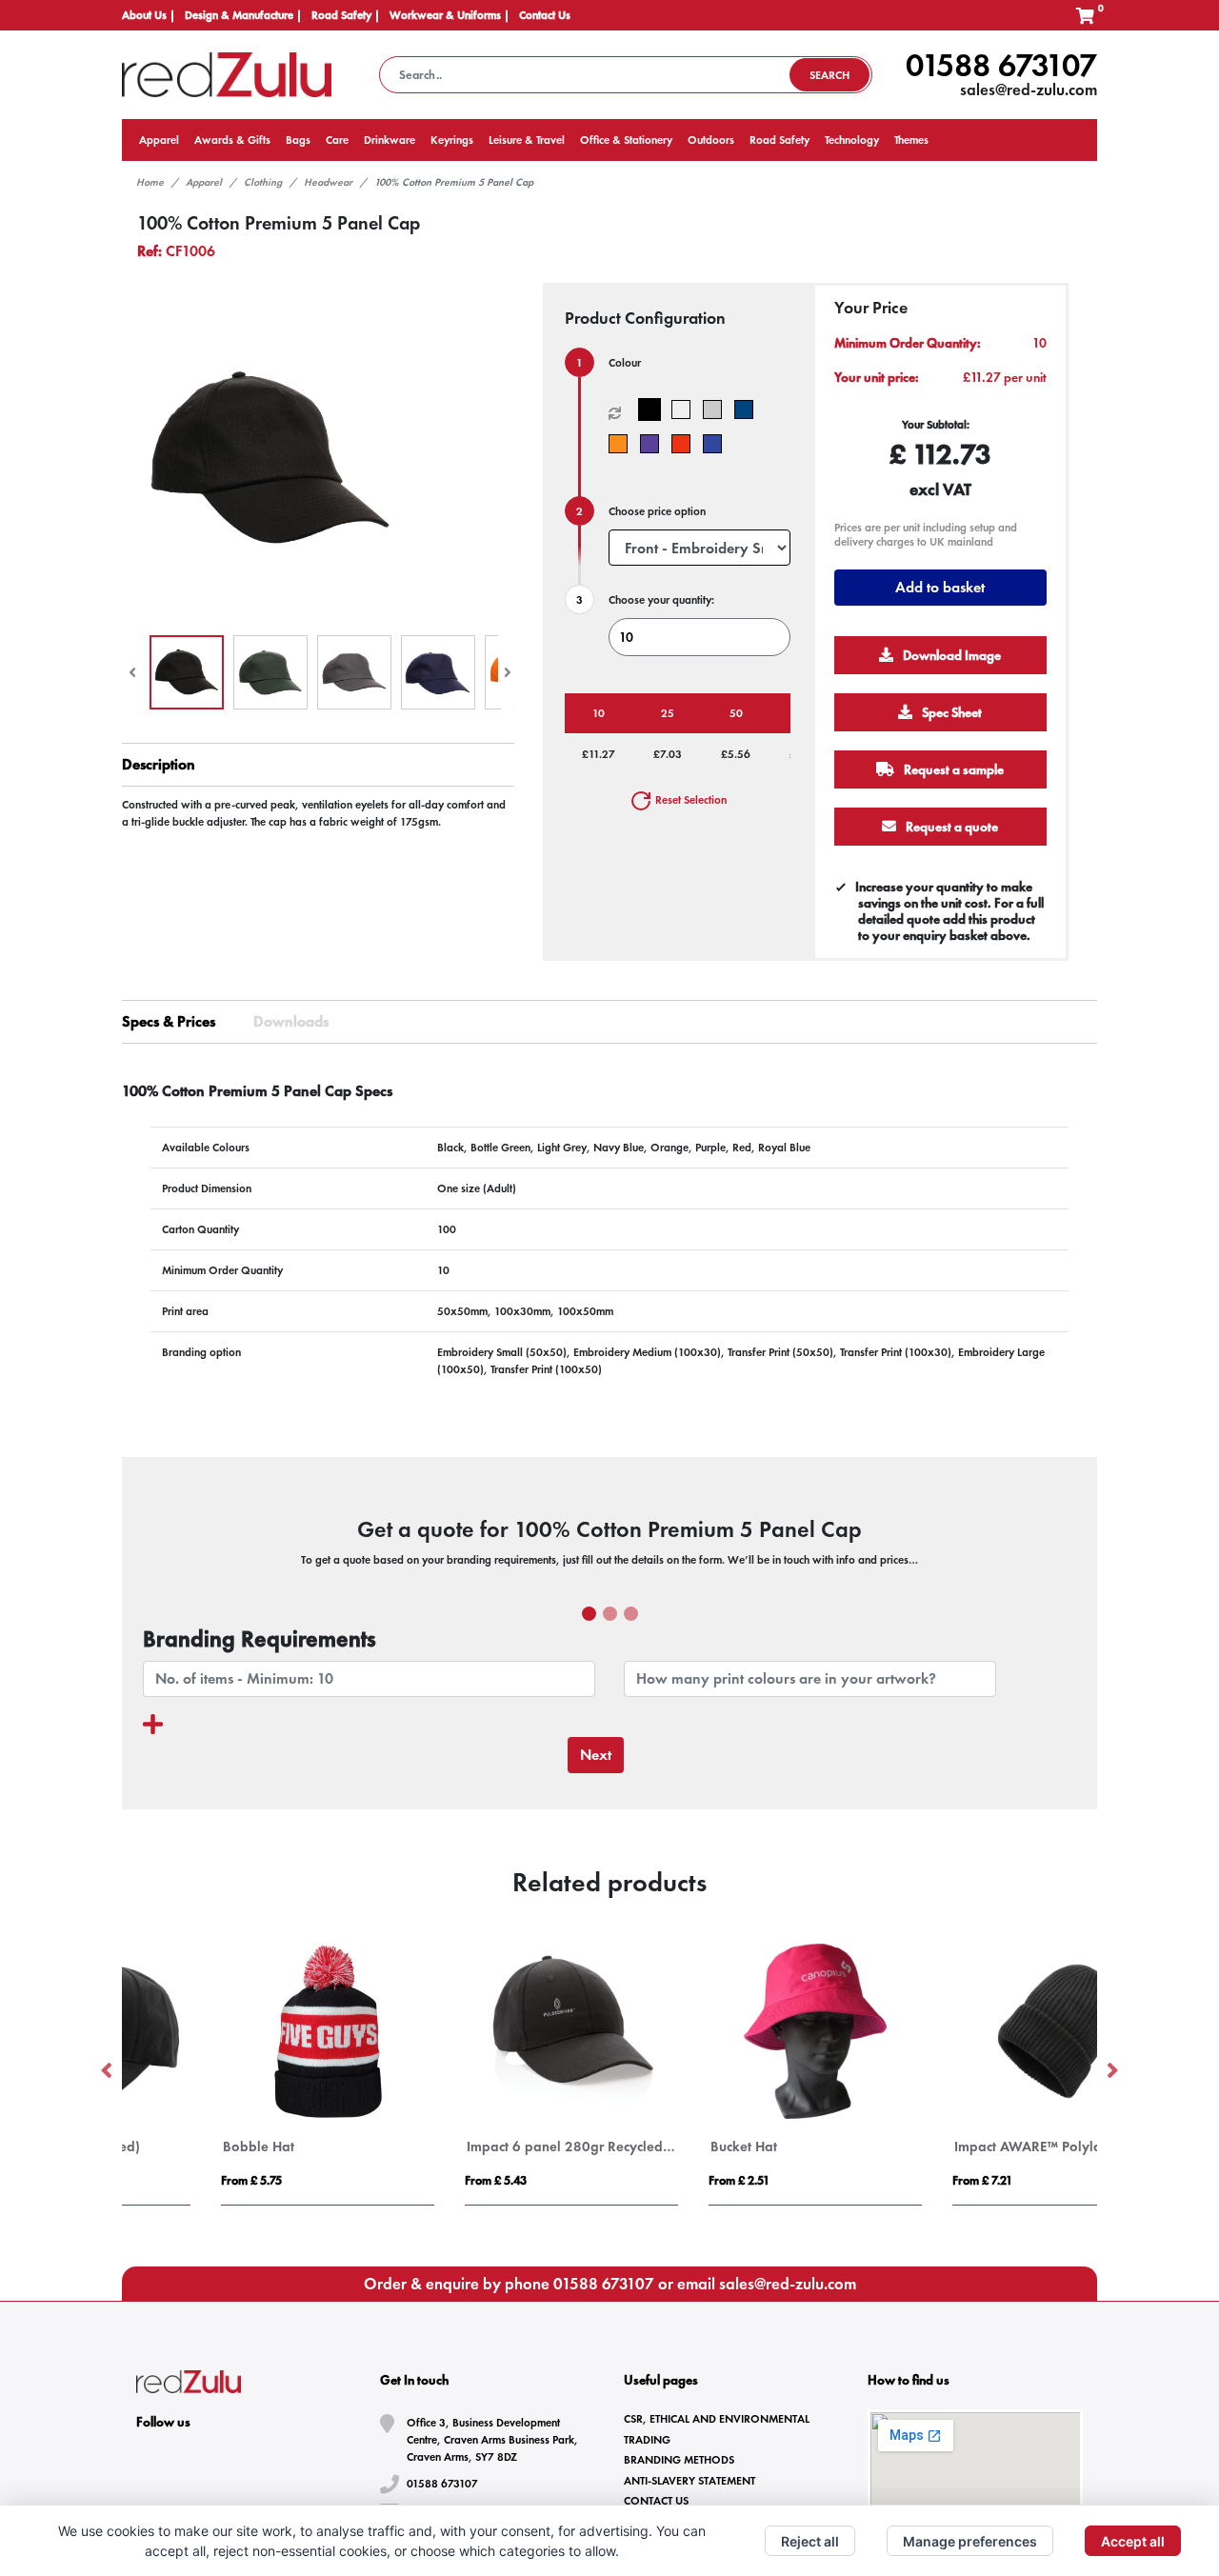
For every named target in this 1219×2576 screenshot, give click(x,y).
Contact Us (545, 15)
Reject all (810, 2541)
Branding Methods (679, 2460)
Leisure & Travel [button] (527, 140)
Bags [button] (298, 140)
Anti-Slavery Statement (689, 2481)
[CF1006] (654, 409)
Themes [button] (911, 140)
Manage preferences (970, 2541)
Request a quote (951, 827)
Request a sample (953, 769)
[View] (187, 672)
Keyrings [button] (452, 140)
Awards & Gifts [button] (232, 140)
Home (150, 182)
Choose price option (657, 511)
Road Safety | (346, 15)
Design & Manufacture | (243, 15)
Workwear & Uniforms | (450, 15)
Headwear (328, 182)
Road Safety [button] (779, 140)
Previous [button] (108, 2071)
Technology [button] (852, 140)
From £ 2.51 (655, 2180)
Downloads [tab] (291, 1021)
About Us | (149, 15)
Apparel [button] (159, 140)
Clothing (263, 182)
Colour (625, 363)
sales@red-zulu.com (1029, 90)
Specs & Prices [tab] (169, 1021)
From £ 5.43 (412, 2180)
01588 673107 (1001, 65)
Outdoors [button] (711, 140)
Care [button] (337, 140)
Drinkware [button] (390, 140)
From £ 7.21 (899, 2180)
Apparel (204, 182)
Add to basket (941, 587)
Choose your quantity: (661, 600)
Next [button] (1111, 2071)
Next (596, 1755)
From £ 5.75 (168, 2180)
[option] (244, 2071)
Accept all (1133, 2541)
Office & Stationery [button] (626, 140)
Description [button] (159, 764)
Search (829, 75)
